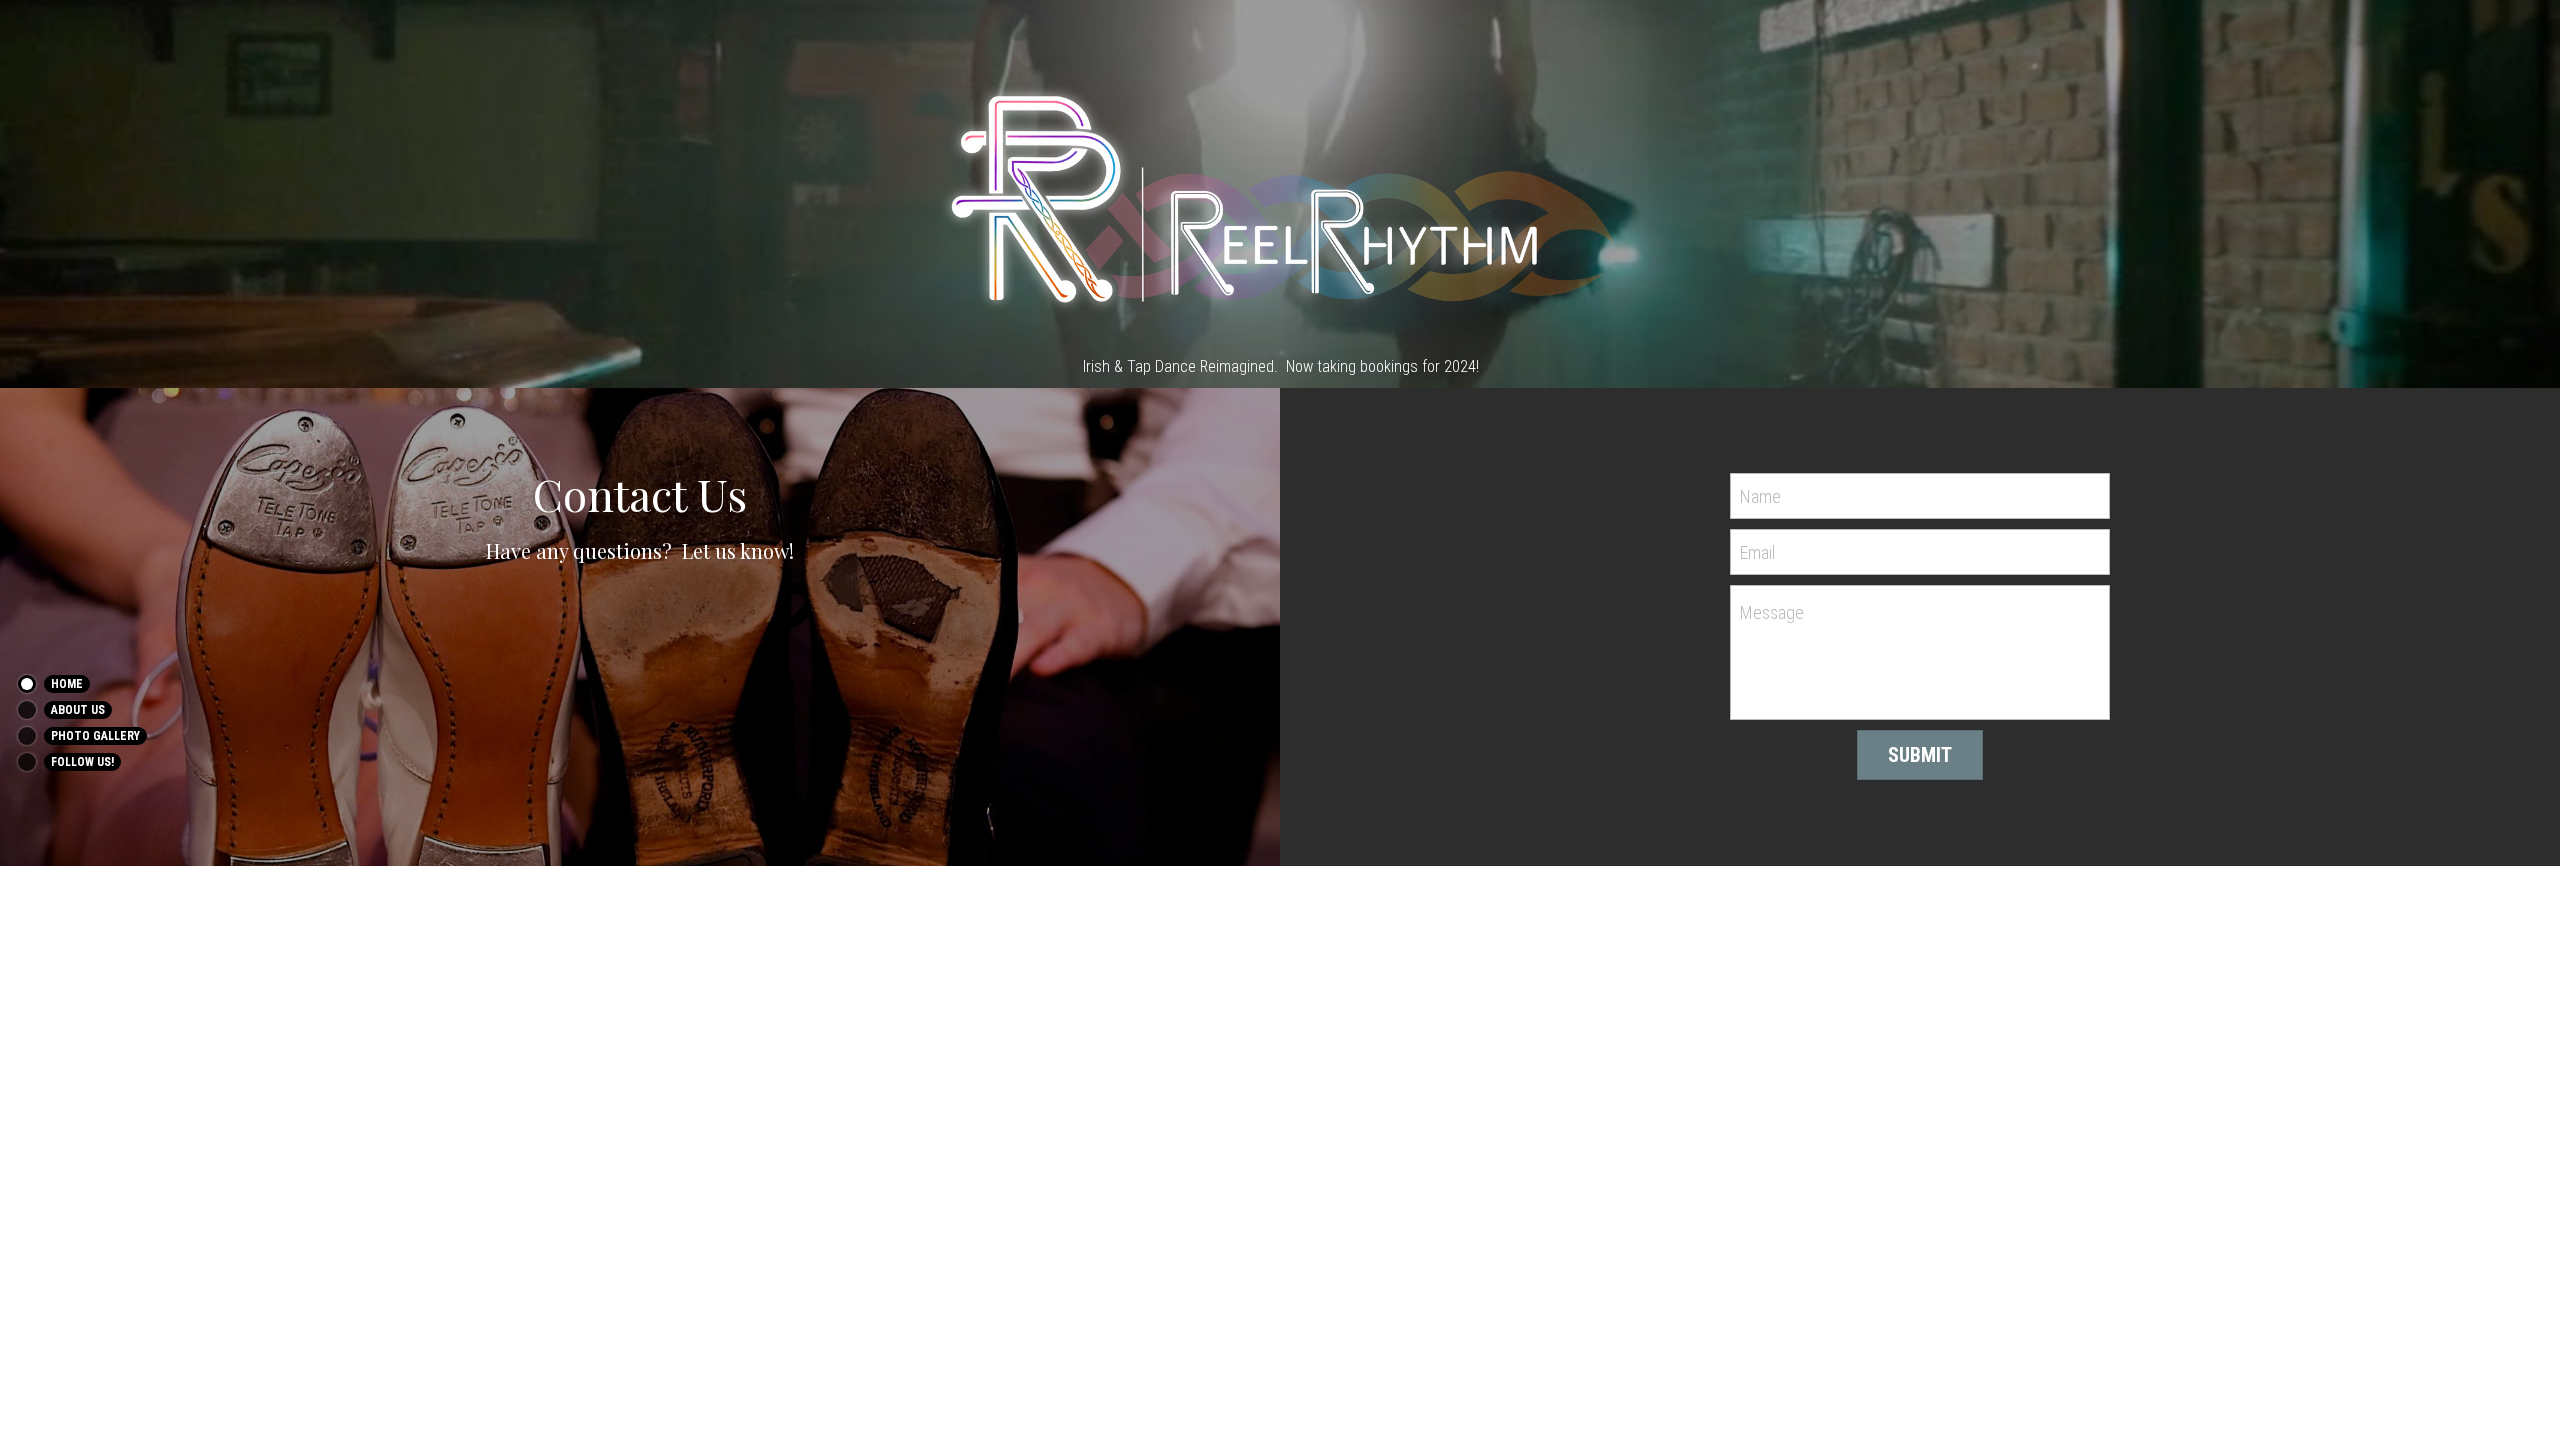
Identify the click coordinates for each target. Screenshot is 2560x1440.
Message (1772, 612)
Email (1757, 551)
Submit (1920, 755)
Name (1760, 496)
